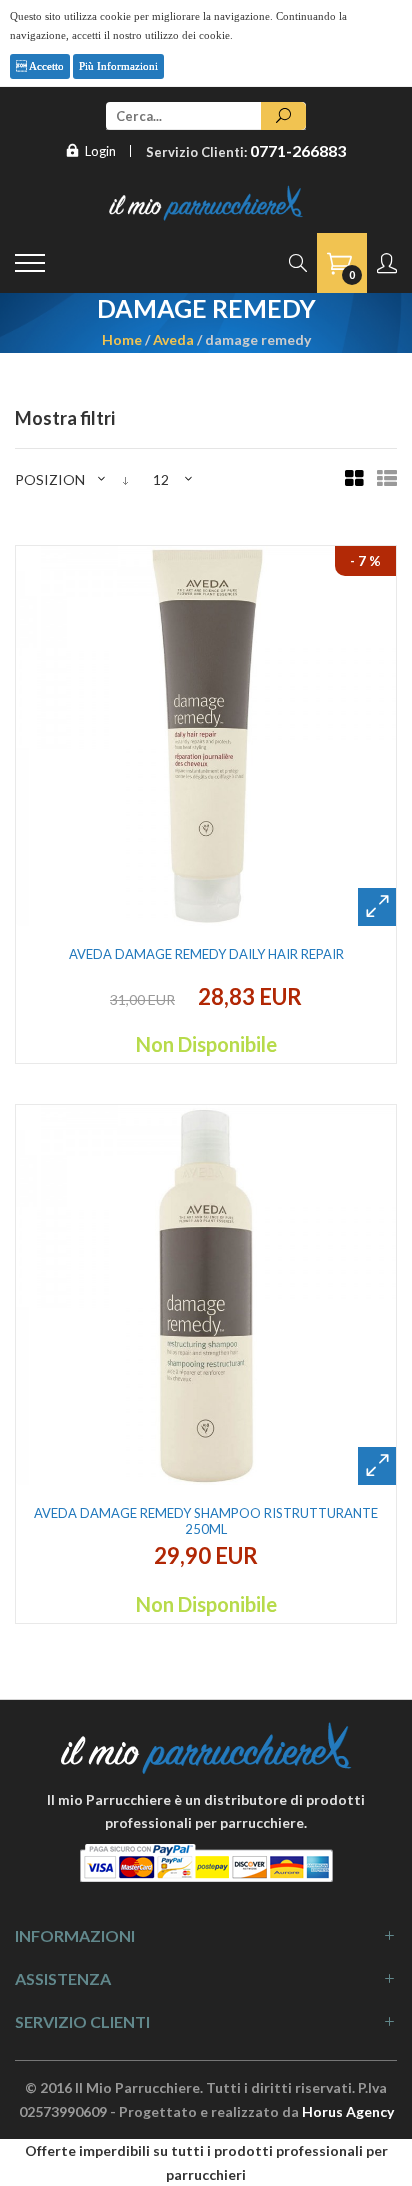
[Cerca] (283, 116)
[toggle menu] (30, 263)
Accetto (45, 66)
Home (122, 338)
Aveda (173, 338)
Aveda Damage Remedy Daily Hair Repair (206, 954)
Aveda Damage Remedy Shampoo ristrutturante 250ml (206, 1521)
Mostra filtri (65, 418)
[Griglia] (354, 479)
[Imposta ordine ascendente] (125, 479)
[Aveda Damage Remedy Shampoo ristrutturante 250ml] (206, 1295)
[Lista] (387, 479)
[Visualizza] (377, 907)
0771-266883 (298, 150)
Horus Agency (348, 2111)
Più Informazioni (118, 66)
